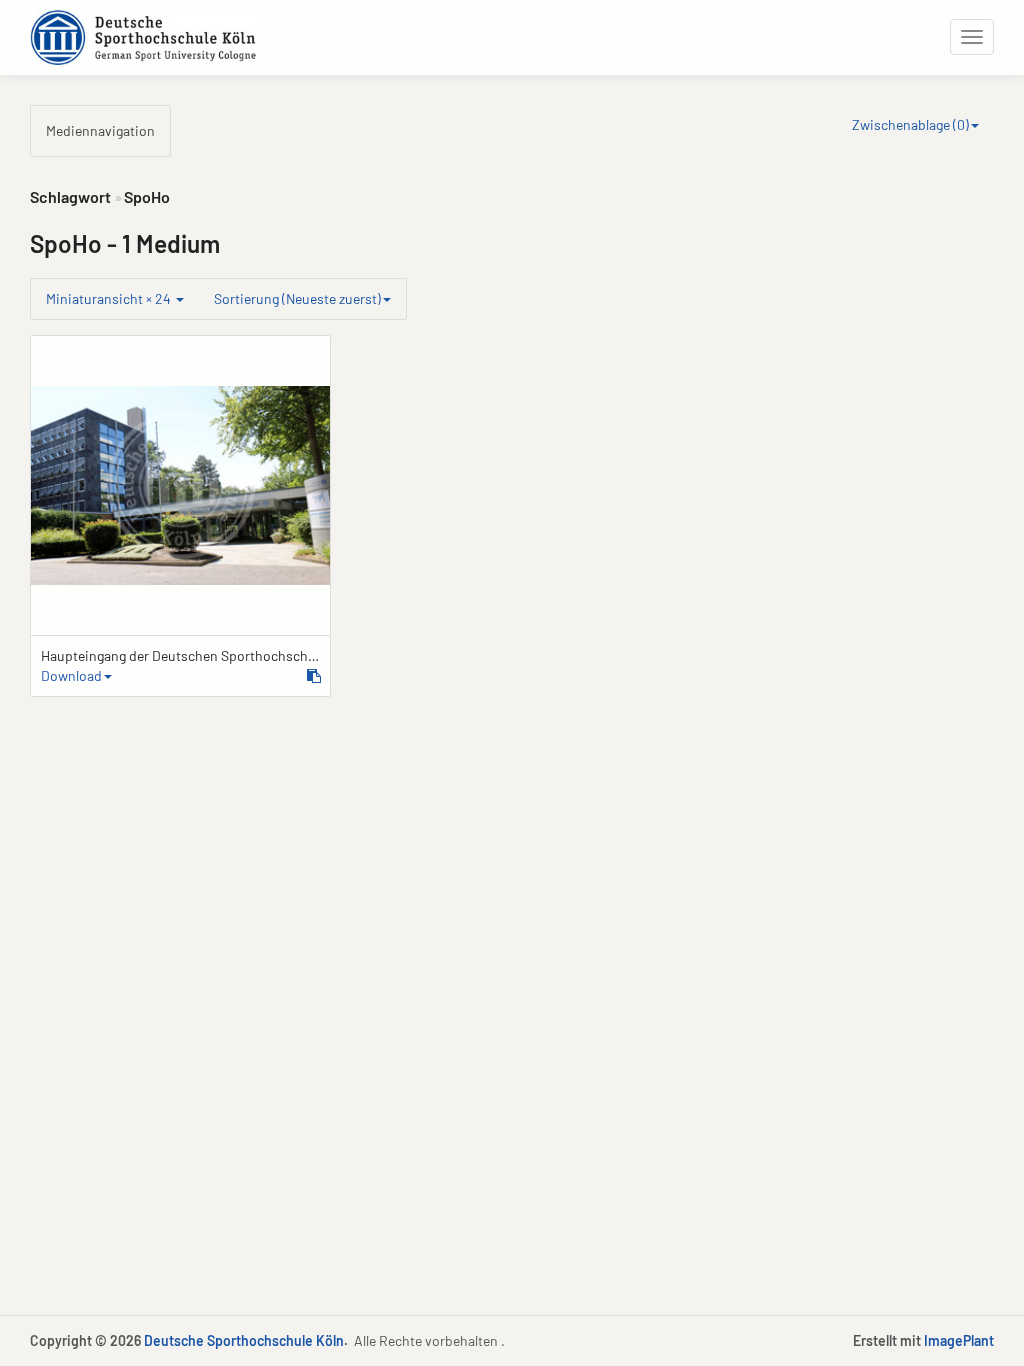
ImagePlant (959, 1340)
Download (71, 675)
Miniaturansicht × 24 (110, 298)
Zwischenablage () (910, 124)
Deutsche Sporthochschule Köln (244, 1340)
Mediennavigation (100, 130)
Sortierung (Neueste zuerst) (297, 298)
